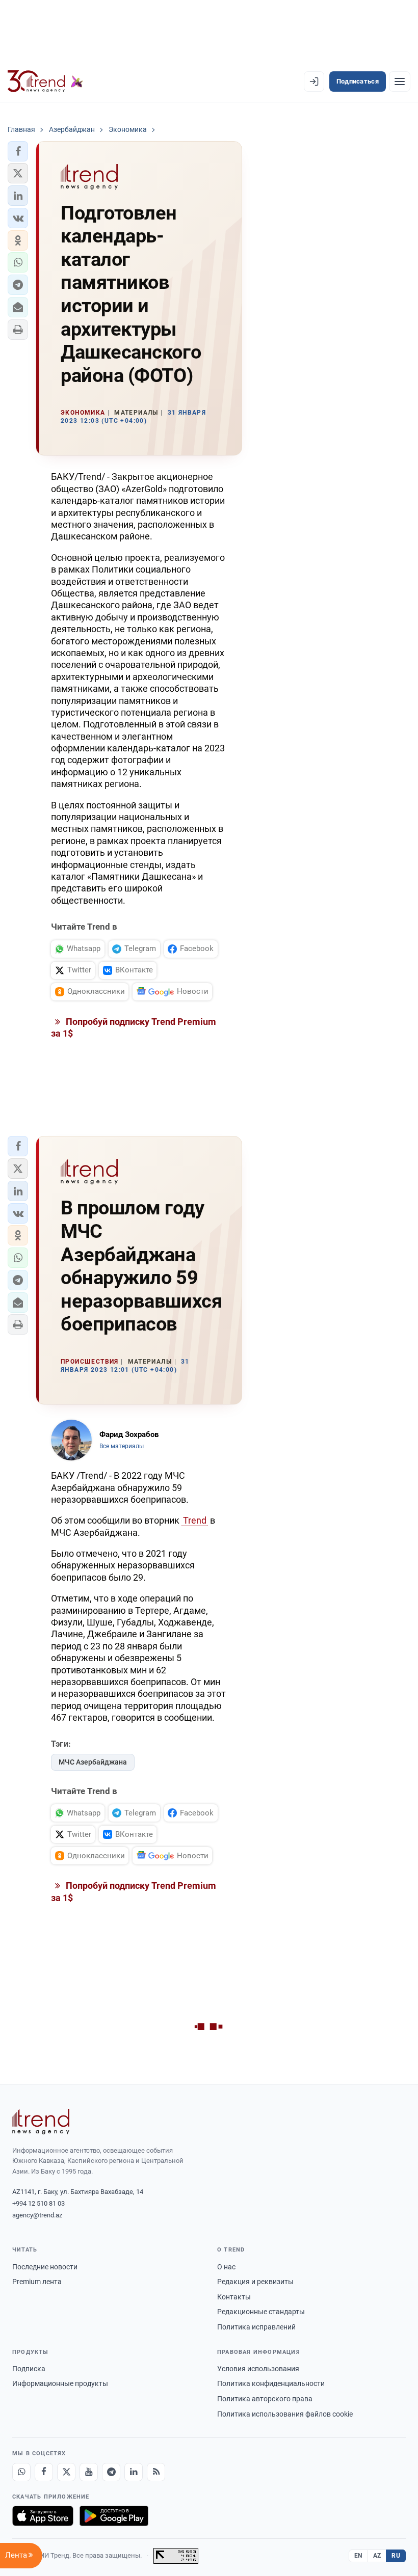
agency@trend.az (37, 2215)
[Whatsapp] (21, 2472)
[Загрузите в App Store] (43, 2516)
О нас (226, 2267)
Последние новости (45, 2267)
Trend (195, 1520)
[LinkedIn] (134, 2472)
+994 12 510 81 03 (38, 2203)
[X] (66, 2472)
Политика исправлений (256, 2327)
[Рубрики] (400, 82)
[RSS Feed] (156, 2472)
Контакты (234, 2297)
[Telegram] (111, 2472)
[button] (18, 151)
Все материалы (122, 1446)
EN (358, 2556)
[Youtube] (89, 2472)
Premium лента (37, 2282)
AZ (377, 2556)
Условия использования (258, 2369)
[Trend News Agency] (41, 2122)
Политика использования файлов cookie (285, 2414)
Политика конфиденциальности (271, 2383)
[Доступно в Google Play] (114, 2516)
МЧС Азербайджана (93, 1762)
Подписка (29, 2369)
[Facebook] (44, 2472)
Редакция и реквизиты (255, 2282)
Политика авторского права (265, 2399)
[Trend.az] (45, 82)
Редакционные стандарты (261, 2312)
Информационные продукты (60, 2383)
